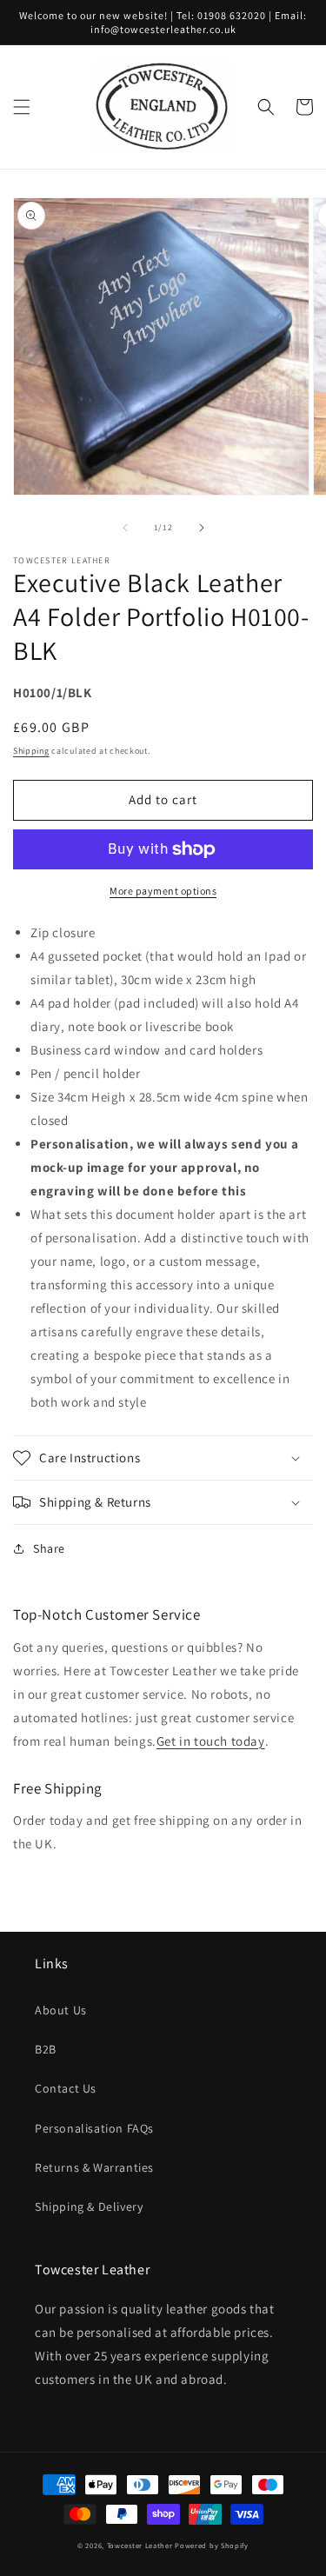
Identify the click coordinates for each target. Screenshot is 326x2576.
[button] (22, 107)
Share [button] (49, 1548)
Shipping (31, 751)
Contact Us (66, 2088)
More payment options (163, 891)
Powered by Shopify (212, 2545)
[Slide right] (202, 528)
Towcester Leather (140, 2545)
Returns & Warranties (94, 2167)
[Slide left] (125, 528)
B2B (46, 2049)
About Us (61, 2010)
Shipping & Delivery (89, 2207)
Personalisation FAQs (94, 2128)
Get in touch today (211, 1741)
